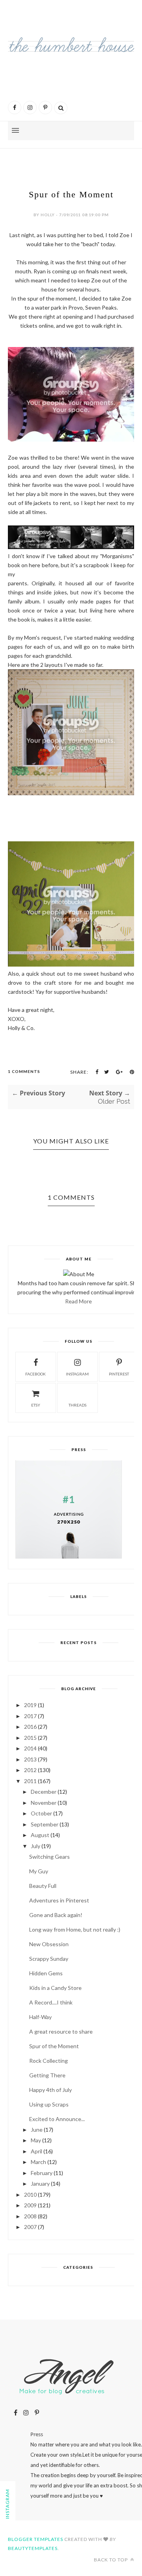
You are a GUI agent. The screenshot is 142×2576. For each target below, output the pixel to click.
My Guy (39, 1871)
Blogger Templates (35, 2539)
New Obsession (49, 1944)
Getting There (47, 2075)
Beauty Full (43, 1886)
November (44, 1803)
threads (78, 1405)
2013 (30, 1759)
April (36, 2151)
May (36, 2140)
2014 (30, 1748)
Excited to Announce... (57, 2119)
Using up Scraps (49, 2104)
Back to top (111, 2560)
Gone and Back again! (56, 1915)
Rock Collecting (49, 2061)
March (38, 2162)
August (40, 1835)
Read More (78, 1301)
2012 (30, 1770)
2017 (30, 1716)
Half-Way (40, 2017)
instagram (77, 1374)
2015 (30, 1738)
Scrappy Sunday (49, 1959)
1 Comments (24, 1071)
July (35, 1846)
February (42, 2173)
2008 (30, 2216)
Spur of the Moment (54, 2046)
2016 (30, 1727)
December (44, 1792)
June (37, 2130)
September (45, 1824)
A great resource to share (61, 2031)
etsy (36, 1405)
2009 (30, 2205)
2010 (30, 2195)
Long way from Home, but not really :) (75, 1929)
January (40, 2183)
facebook (35, 1374)
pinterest (119, 1374)
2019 (30, 1705)
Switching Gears (50, 1857)
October (41, 1813)
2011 (30, 1781)
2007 (30, 2227)
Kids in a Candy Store (55, 1988)
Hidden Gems (46, 1973)
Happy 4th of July (50, 2090)
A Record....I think (51, 2002)
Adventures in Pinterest (59, 1900)
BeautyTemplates (33, 2548)
